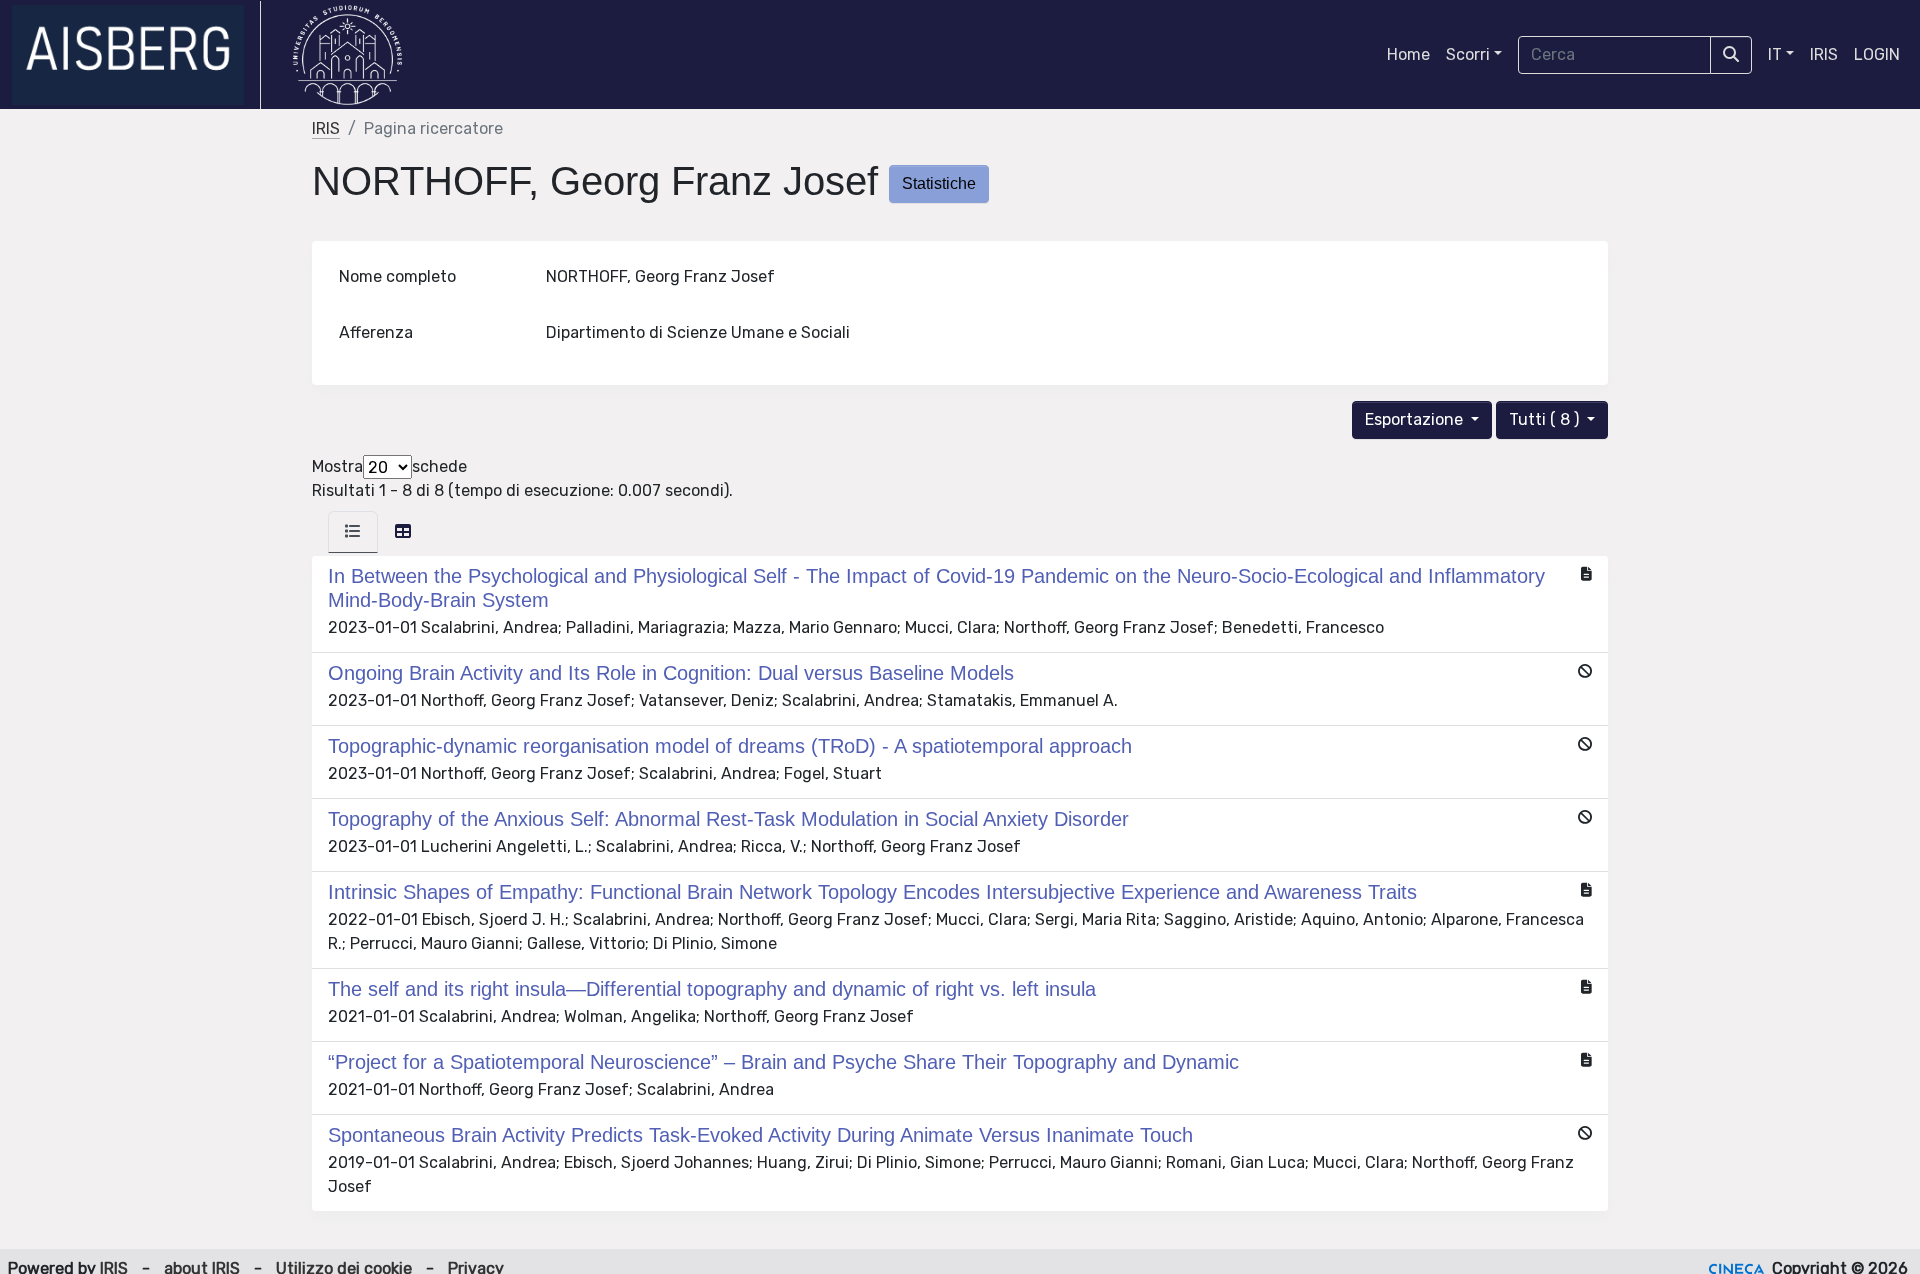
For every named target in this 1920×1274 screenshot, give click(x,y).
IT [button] (1775, 54)
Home (1408, 54)
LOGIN (1877, 54)
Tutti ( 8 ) (1546, 419)
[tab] (353, 532)
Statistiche (939, 183)
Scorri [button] (1468, 54)
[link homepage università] (347, 55)
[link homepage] (136, 55)
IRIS (1824, 54)
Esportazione (1416, 419)
